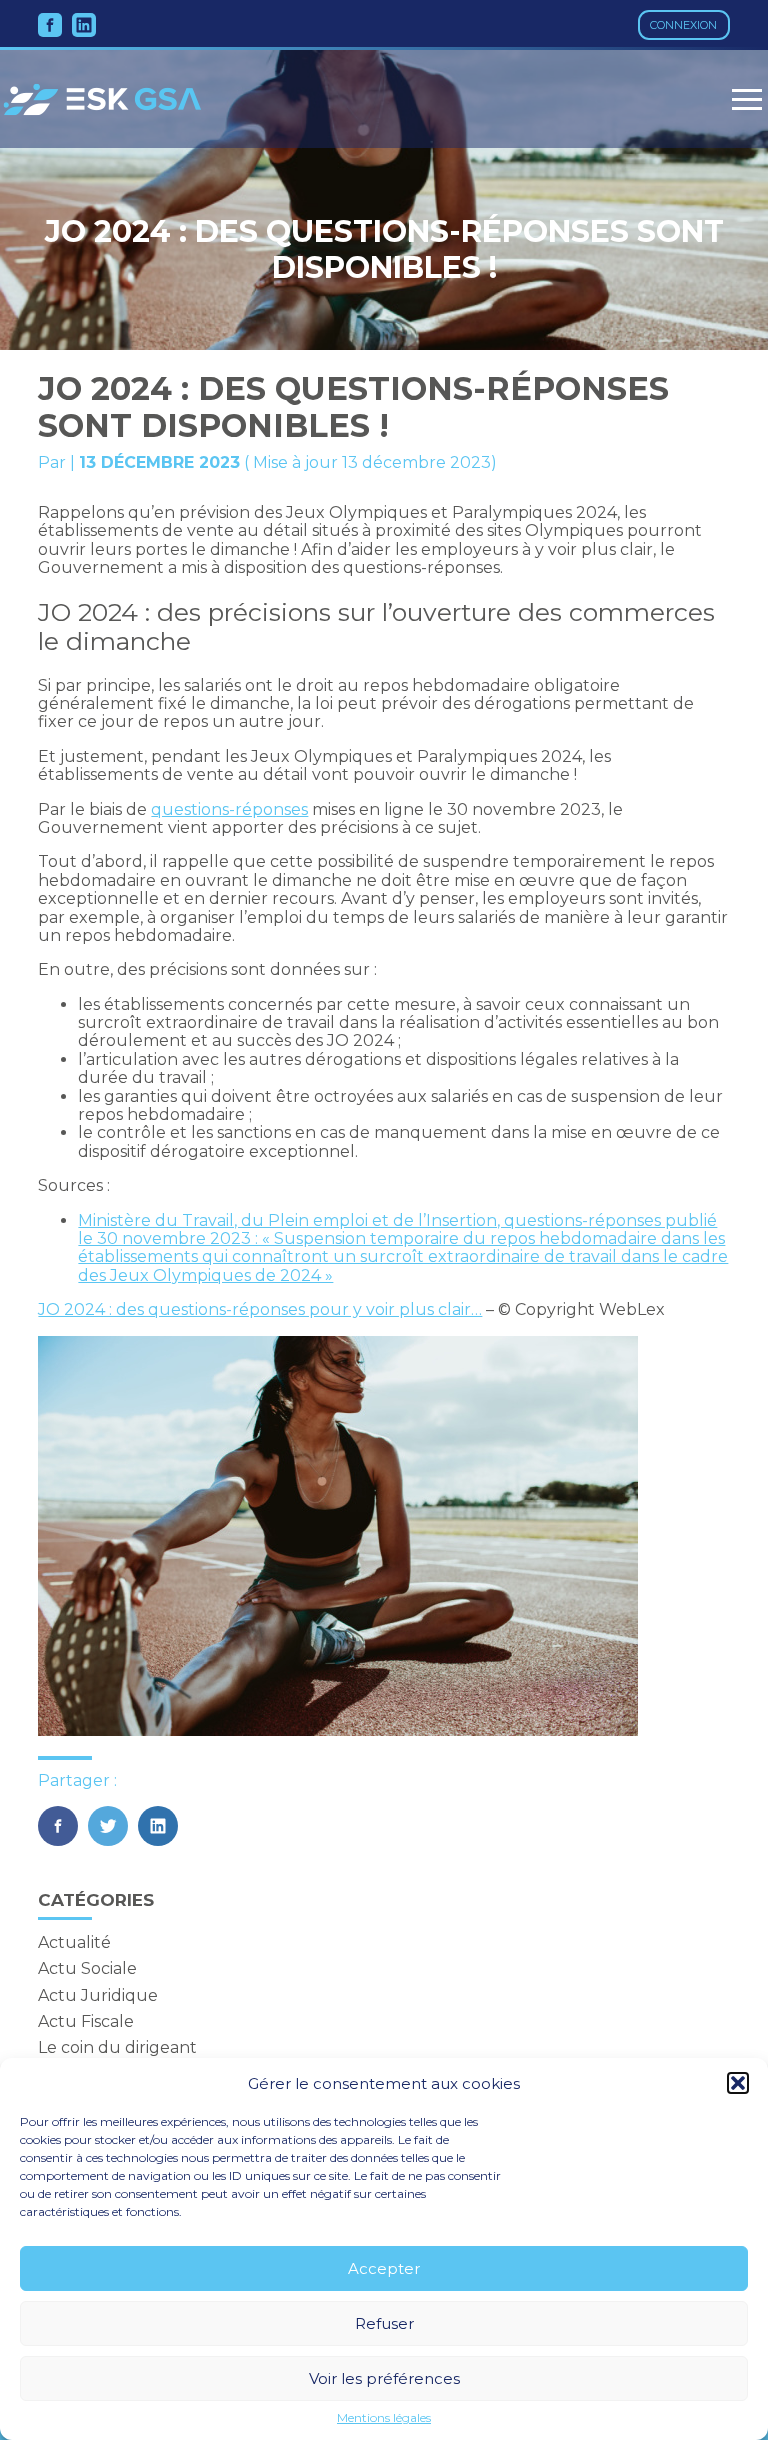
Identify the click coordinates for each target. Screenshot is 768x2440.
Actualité (74, 1942)
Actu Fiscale (86, 2021)
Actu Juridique (98, 1995)
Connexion (683, 25)
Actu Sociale (87, 1968)
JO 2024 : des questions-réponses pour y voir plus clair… (260, 1309)
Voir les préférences (384, 2378)
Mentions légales (384, 2418)
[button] (738, 2083)
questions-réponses (229, 809)
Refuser (384, 2323)
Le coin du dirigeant (117, 2047)
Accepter (384, 2268)
